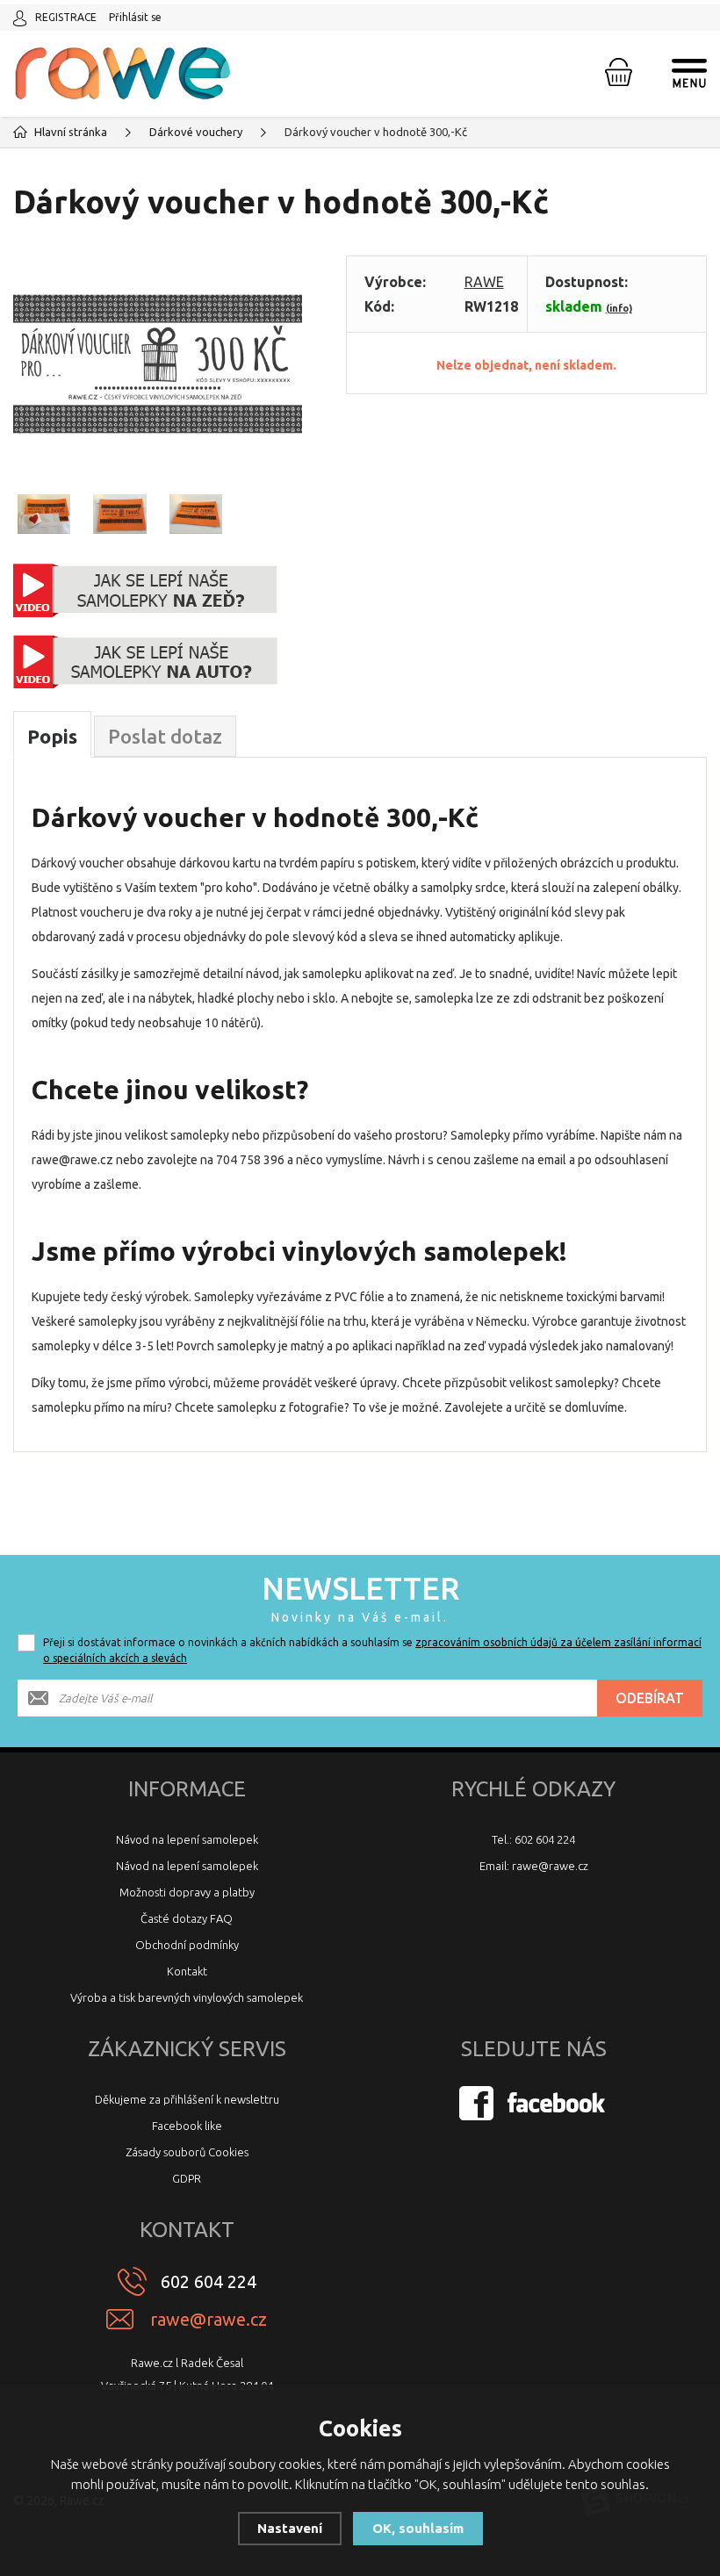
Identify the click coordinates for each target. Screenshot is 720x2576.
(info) (619, 308)
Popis (52, 736)
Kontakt (187, 1971)
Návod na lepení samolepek (187, 1839)
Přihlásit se (135, 17)
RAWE (484, 282)
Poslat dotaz (165, 736)
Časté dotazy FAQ (187, 1918)
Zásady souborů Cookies (187, 2152)
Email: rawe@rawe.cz (534, 1866)
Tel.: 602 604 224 (533, 1839)
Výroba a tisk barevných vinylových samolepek (187, 1997)
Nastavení (290, 2528)
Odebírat (650, 1698)
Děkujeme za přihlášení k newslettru (187, 2099)
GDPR (187, 2178)
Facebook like (187, 2126)
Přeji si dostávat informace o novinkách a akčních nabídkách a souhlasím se (372, 1650)
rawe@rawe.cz (209, 2319)
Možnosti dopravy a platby (187, 1892)
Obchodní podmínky (187, 1945)
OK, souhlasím (418, 2528)
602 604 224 (209, 2281)
